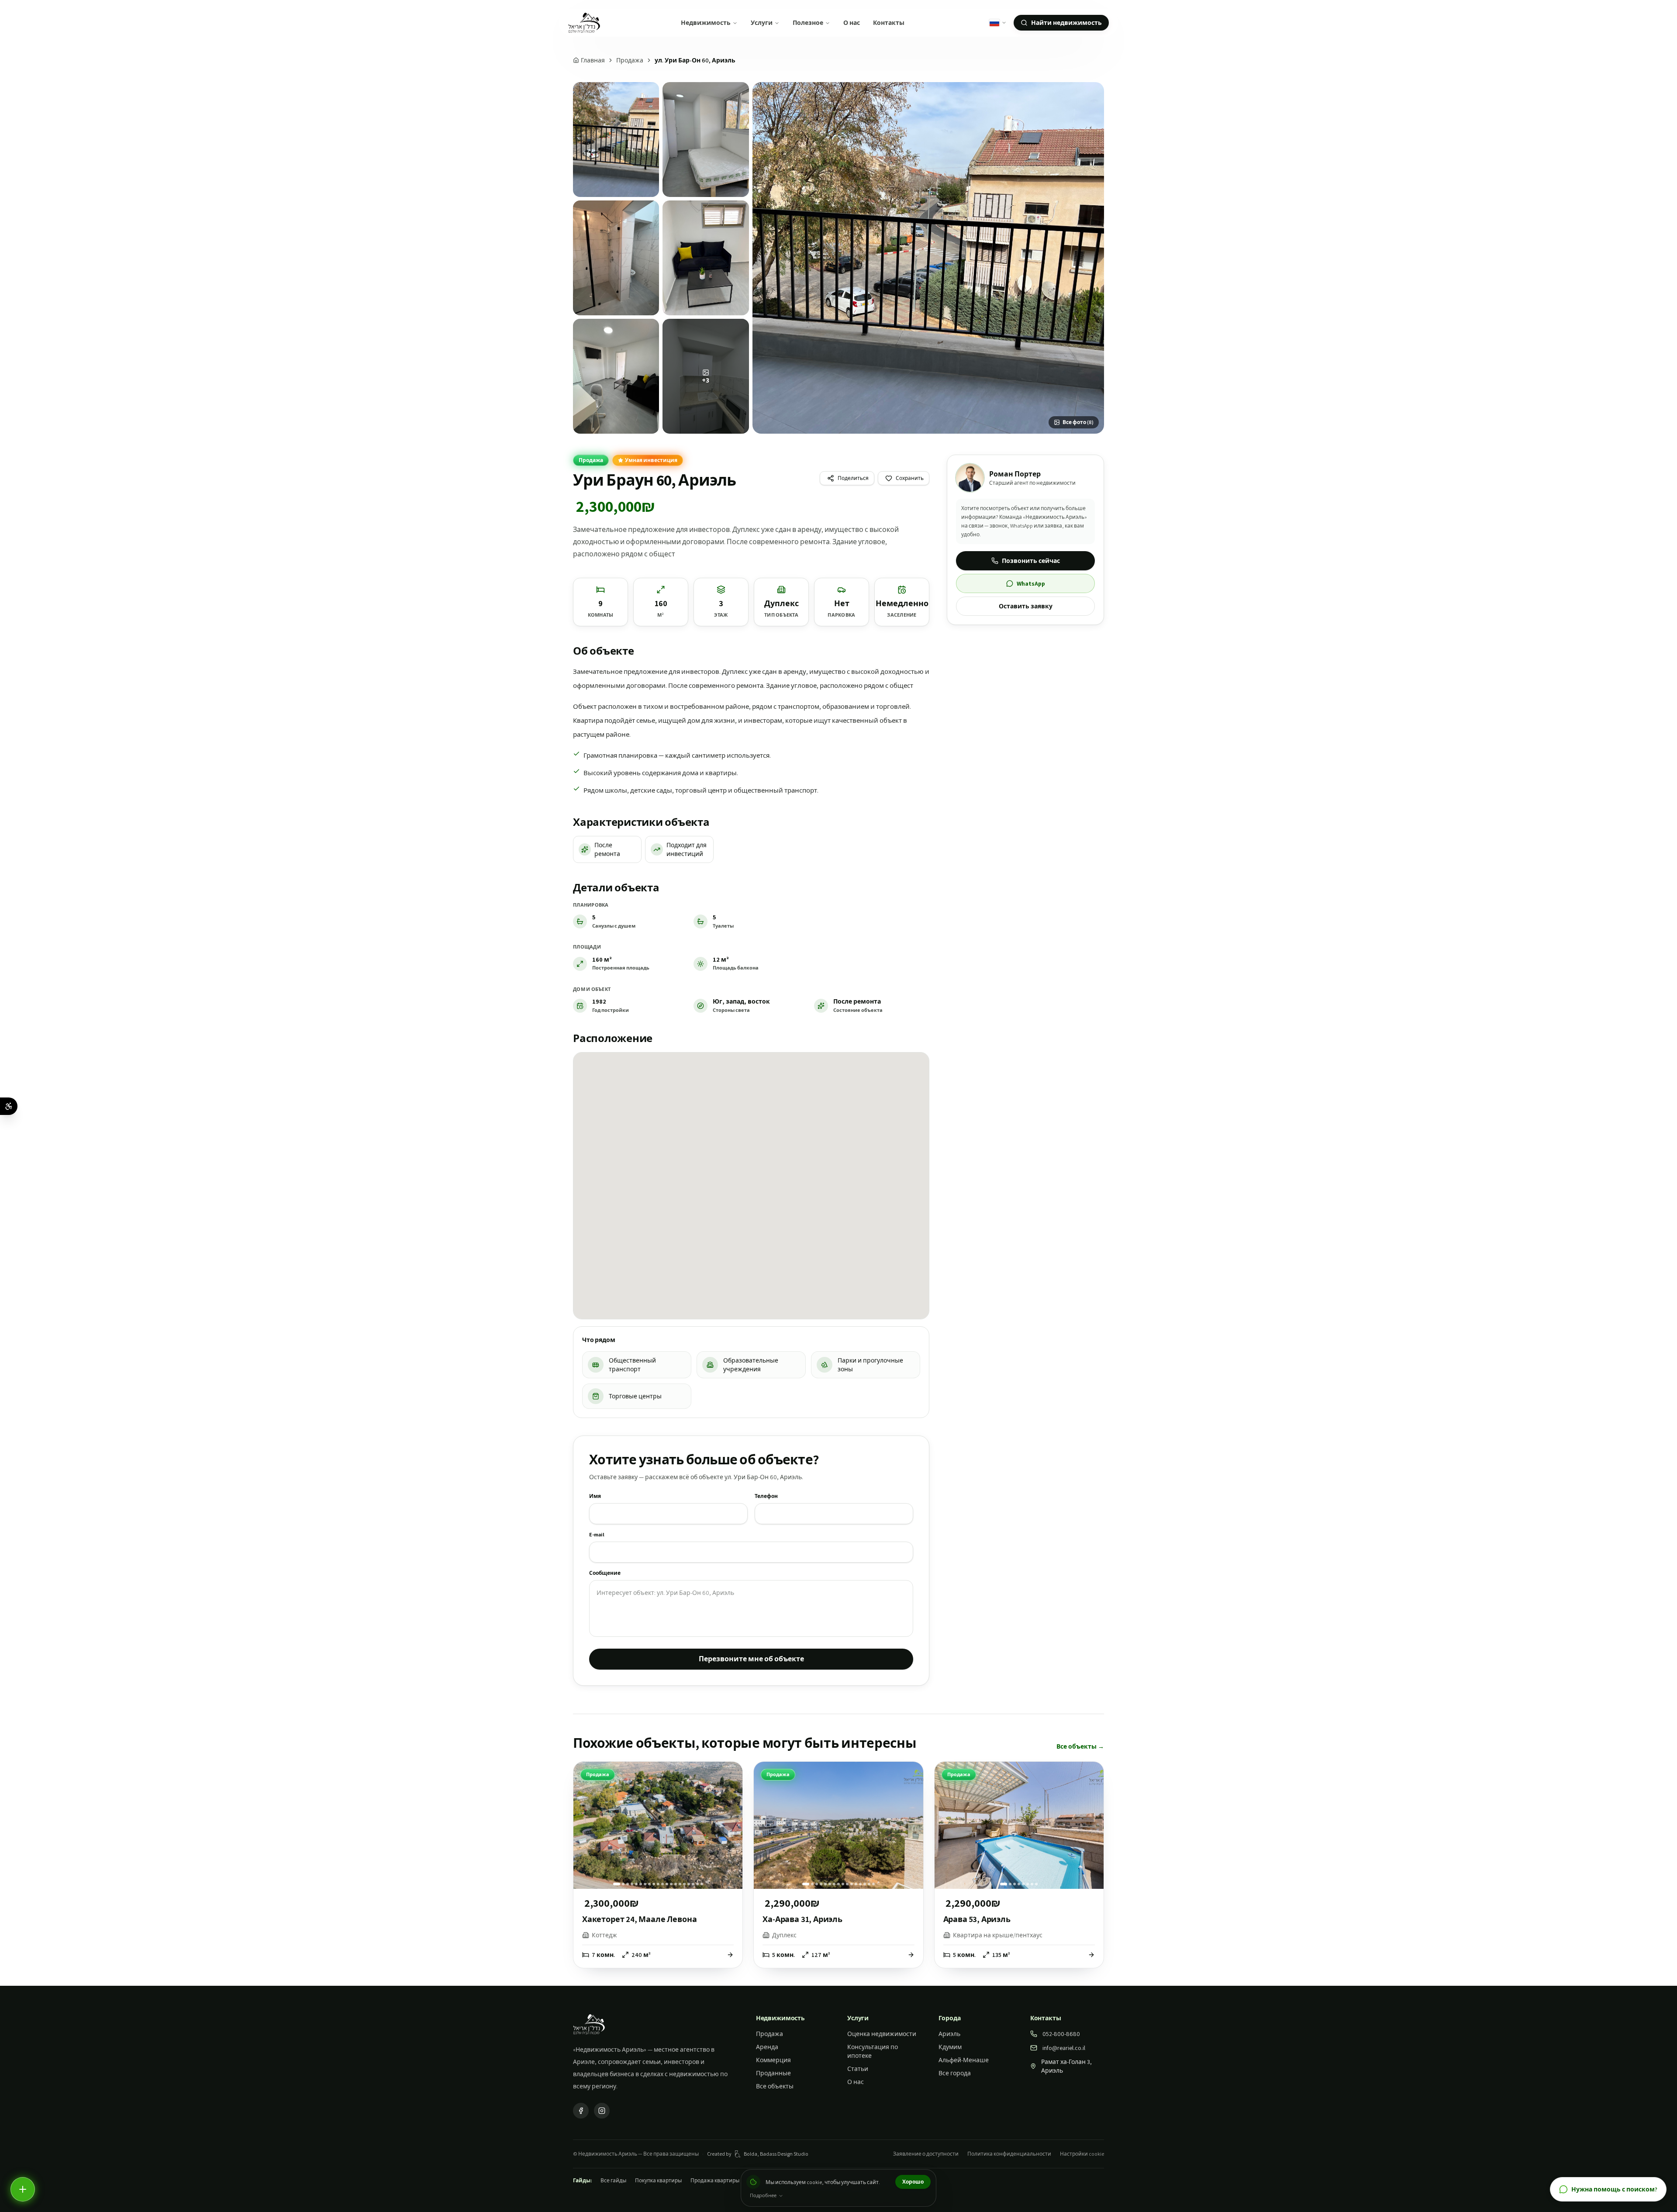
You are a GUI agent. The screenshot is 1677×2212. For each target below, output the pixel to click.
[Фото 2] (706, 140)
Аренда (767, 2047)
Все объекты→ (1080, 1746)
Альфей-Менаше (964, 2060)
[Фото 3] (616, 258)
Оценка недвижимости (882, 2034)
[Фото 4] (706, 258)
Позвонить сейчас (1031, 561)
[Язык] (998, 23)
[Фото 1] (616, 140)
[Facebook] (581, 2111)
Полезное (808, 23)
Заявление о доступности (926, 2154)
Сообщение (605, 1573)
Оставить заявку (1026, 606)
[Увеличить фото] (928, 258)
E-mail (597, 1534)
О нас (852, 23)
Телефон (766, 1496)
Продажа (630, 60)
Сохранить (910, 478)
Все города (955, 2073)
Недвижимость (706, 23)
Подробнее (763, 2195)
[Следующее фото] (731, 1826)
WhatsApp (1031, 583)
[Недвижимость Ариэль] (584, 23)
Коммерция (773, 2060)
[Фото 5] (616, 376)
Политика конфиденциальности (1009, 2154)
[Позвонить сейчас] (23, 2189)
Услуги (762, 23)
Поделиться (853, 478)
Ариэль (949, 2034)
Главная (593, 60)
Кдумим (950, 2047)
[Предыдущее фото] (585, 1826)
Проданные (773, 2073)
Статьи (858, 2069)
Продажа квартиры (715, 2180)
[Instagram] (602, 2111)
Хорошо (913, 2182)
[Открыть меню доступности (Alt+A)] (9, 1106)
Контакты (889, 23)
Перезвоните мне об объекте (751, 1659)
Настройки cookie (1082, 2154)
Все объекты (775, 2086)
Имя (595, 1496)
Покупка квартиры (658, 2180)
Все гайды (613, 2180)
